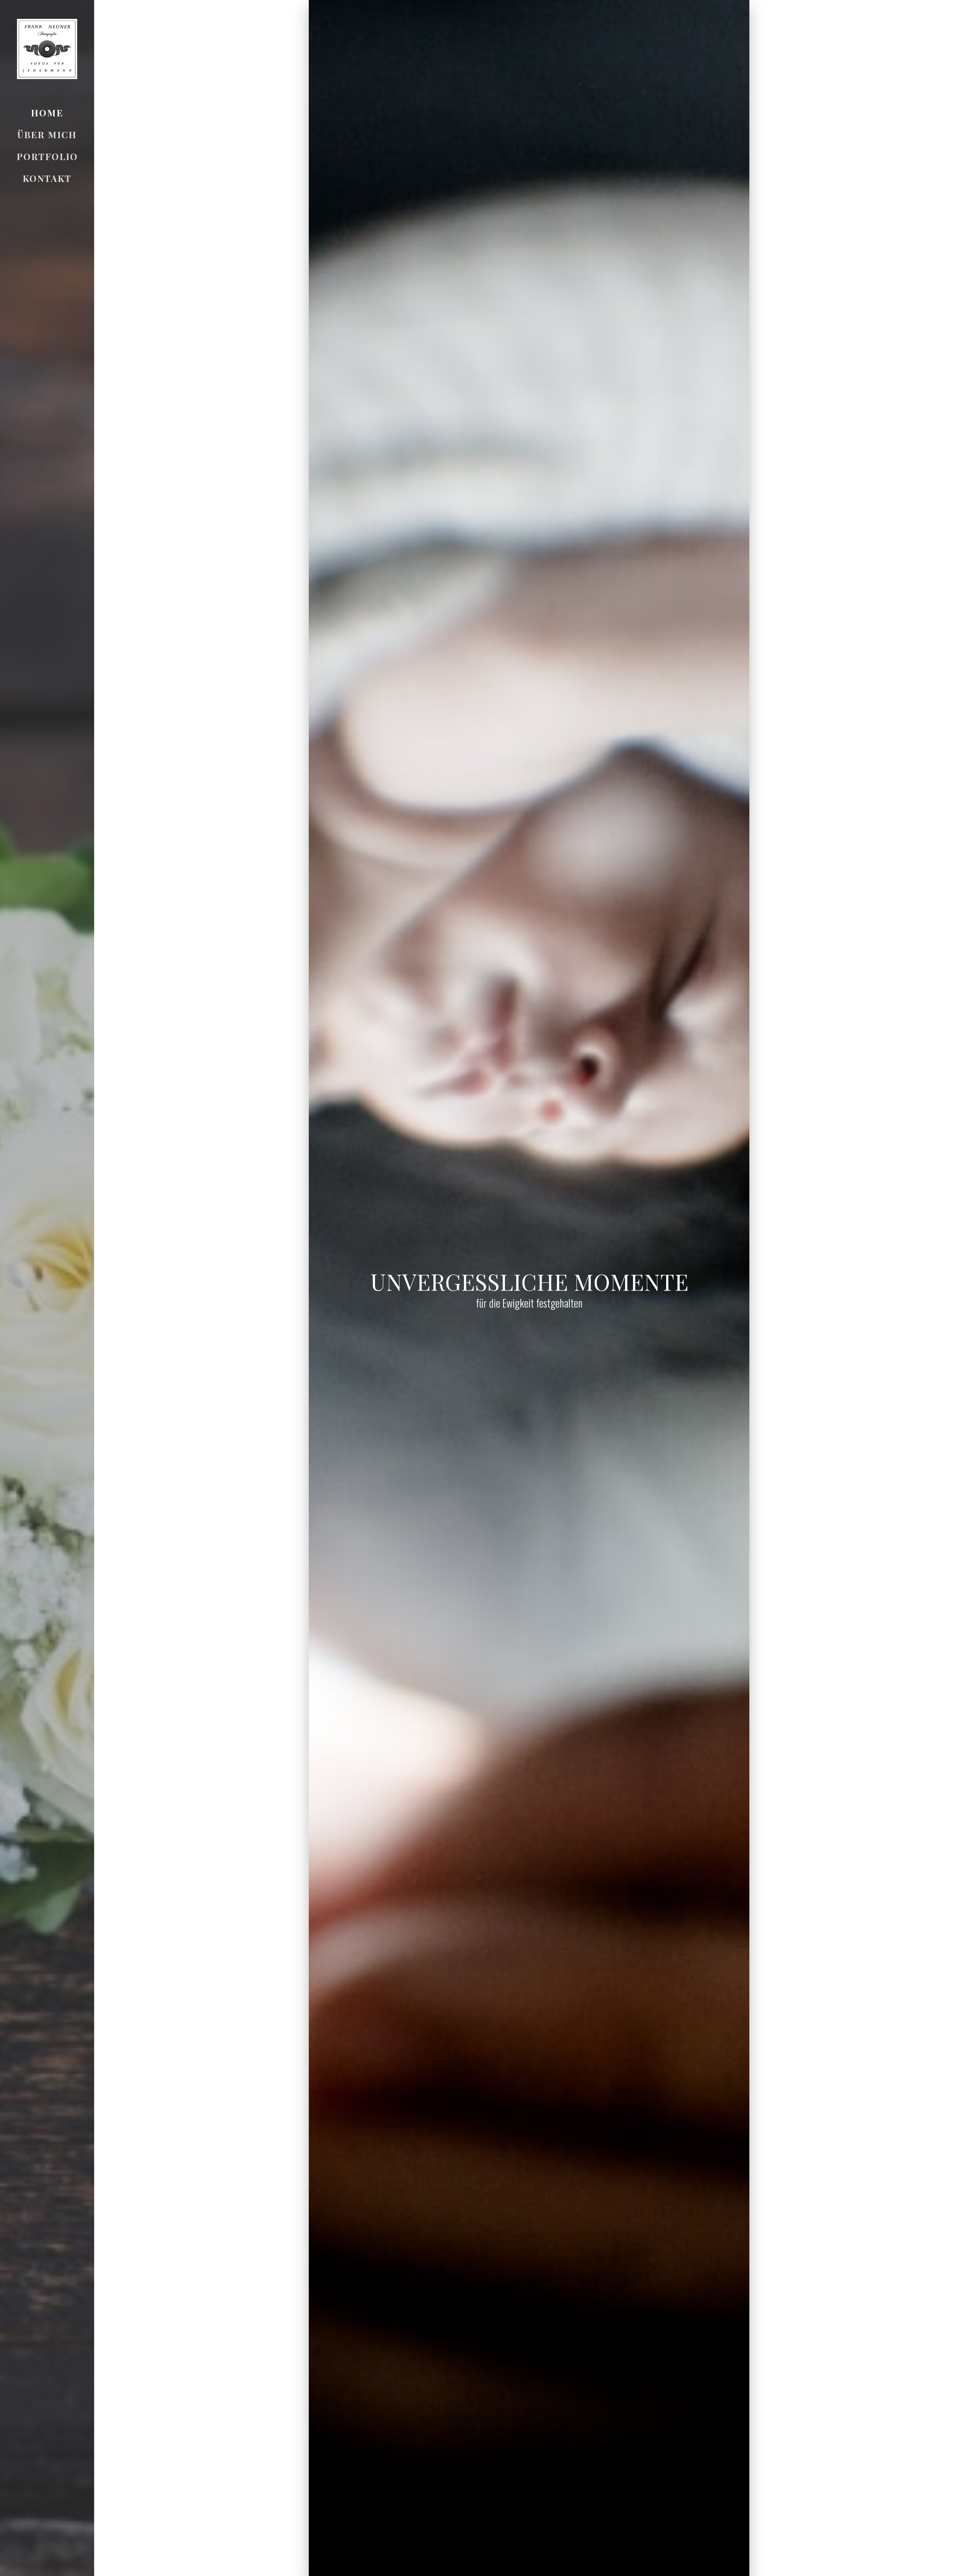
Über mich (47, 134)
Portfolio (47, 156)
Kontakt (47, 178)
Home (47, 113)
